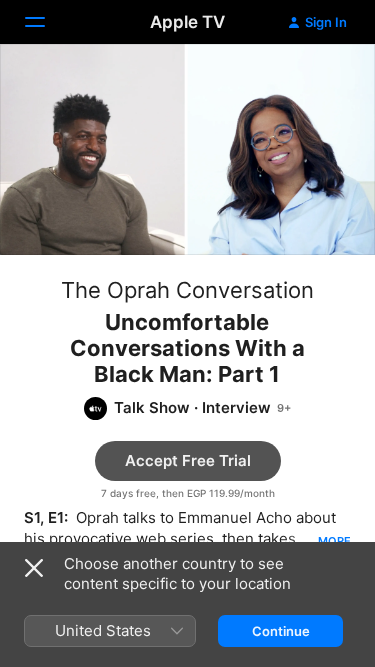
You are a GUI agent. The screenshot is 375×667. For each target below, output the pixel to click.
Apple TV (187, 22)
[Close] (34, 568)
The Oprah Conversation (187, 290)
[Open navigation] (47, 22)
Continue (281, 631)
